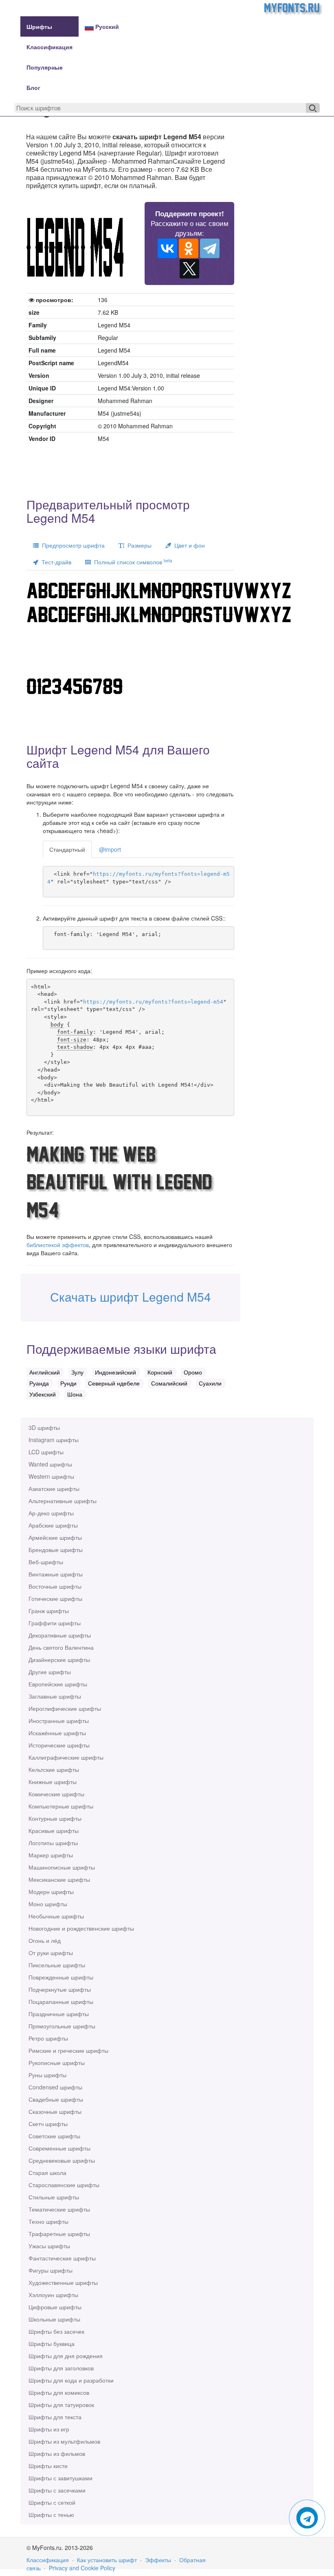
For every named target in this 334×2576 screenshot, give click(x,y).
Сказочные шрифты (55, 2111)
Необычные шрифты (56, 1916)
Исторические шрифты (59, 1745)
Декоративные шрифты (60, 1635)
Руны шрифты (47, 2075)
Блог (33, 88)
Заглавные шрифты (55, 1696)
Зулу (77, 1372)
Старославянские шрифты (64, 2185)
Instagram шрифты (54, 1440)
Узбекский (43, 1394)
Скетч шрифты (48, 2124)
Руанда (39, 1383)
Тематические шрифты (59, 2209)
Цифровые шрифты (55, 2307)
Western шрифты (51, 1476)
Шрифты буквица (52, 2344)
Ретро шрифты (48, 2038)
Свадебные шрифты (56, 2099)
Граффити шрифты (55, 1623)
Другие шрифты (50, 1672)
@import (110, 849)
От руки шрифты (51, 1953)
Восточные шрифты (55, 1586)
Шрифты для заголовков (61, 2368)
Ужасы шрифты (49, 2246)
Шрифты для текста (55, 2417)
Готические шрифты (55, 1598)
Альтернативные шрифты (63, 1501)
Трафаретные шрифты (59, 2234)
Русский (106, 26)
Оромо (193, 1372)
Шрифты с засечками (57, 2490)
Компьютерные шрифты (61, 1806)
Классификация (49, 47)
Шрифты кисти (48, 2466)
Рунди (68, 1383)
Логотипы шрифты (53, 1843)
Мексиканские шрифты (59, 1879)
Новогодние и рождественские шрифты (81, 1928)
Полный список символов (132, 562)
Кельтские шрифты (54, 1769)
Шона (75, 1394)
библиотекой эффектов (58, 1245)
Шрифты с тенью (51, 2515)
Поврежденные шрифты (61, 1977)
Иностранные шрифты (59, 1721)
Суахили (210, 1383)
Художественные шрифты (63, 2282)
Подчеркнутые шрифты (60, 1989)
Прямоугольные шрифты (62, 2026)
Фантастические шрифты (62, 2258)
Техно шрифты (48, 2221)
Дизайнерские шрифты (59, 1660)
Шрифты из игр (49, 2429)
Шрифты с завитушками (60, 2478)
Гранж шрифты (49, 1611)
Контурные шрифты (55, 1818)
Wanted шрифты (50, 1464)
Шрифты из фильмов (57, 2453)
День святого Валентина (61, 1647)
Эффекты (158, 2560)
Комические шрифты (56, 1794)
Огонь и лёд (45, 1940)
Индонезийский (115, 1372)
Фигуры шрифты (51, 2270)
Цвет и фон (188, 545)
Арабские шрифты (53, 1525)
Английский (45, 1372)
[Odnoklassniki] (189, 248)
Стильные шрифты (54, 2197)
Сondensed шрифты (55, 2087)
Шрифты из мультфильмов (64, 2441)
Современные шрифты (59, 2148)
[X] (189, 269)
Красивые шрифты (54, 1831)
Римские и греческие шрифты (68, 2050)
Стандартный (67, 849)
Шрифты (39, 26)
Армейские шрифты (55, 1537)
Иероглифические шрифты (65, 1708)
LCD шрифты (46, 1452)
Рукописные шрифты (57, 2063)
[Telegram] (210, 248)
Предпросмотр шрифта (72, 545)
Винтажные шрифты (56, 1574)
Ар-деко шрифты (51, 1513)
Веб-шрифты (46, 1562)
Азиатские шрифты (54, 1489)
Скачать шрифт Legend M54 (131, 1297)
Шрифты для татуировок (61, 2405)
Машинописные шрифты (62, 1867)
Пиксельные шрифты (57, 1965)
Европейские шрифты (58, 1684)
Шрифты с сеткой (52, 2502)
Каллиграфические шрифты (66, 1757)
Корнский (160, 1372)
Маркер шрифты (51, 1855)
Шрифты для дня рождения (66, 2356)
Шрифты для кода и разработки (71, 2380)
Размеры (138, 545)
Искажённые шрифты (57, 1733)
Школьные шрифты (54, 2319)
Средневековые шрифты (62, 2160)
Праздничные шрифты (59, 2014)
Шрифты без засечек (56, 2331)
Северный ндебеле (114, 1383)
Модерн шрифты (51, 1892)
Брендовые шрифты (56, 1550)
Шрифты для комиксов (59, 2392)
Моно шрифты (48, 1904)
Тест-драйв (55, 562)
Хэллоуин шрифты (53, 2295)
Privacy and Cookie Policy (82, 2568)
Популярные (45, 67)
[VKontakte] (167, 248)
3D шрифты (44, 1427)
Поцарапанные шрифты (61, 2002)
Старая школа (47, 2173)
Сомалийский (169, 1383)
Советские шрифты (54, 2136)
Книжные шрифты (53, 1782)
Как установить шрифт (107, 2560)
